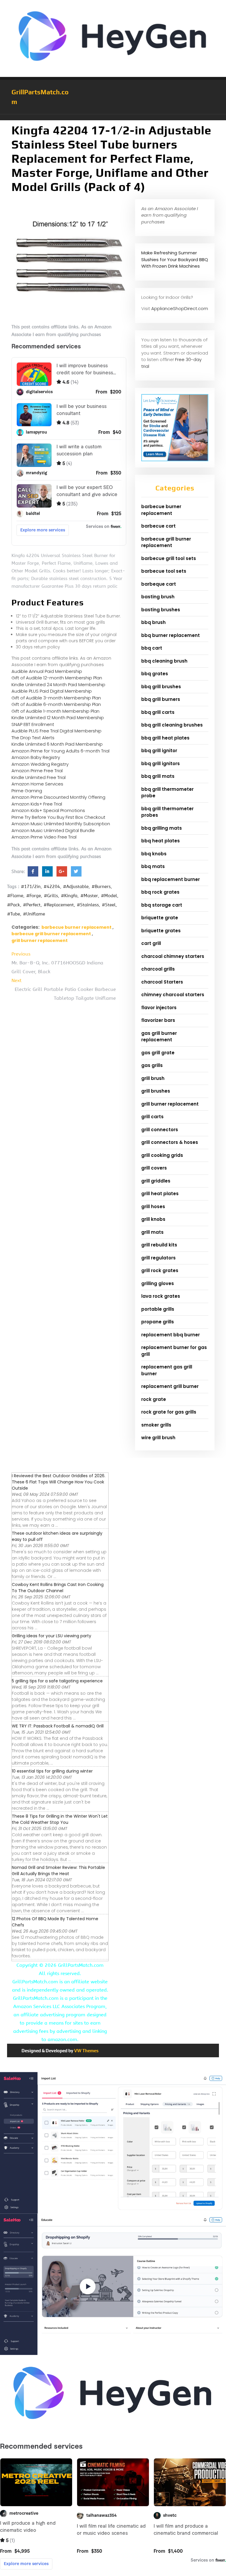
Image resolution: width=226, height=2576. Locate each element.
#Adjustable (76, 887)
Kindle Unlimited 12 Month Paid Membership (58, 718)
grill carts (152, 1117)
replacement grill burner (170, 1386)
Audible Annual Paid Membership (47, 671)
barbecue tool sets (164, 571)
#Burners (101, 887)
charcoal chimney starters (173, 956)
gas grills (152, 1065)
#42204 (52, 887)
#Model (109, 896)
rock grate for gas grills (169, 1412)
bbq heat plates (161, 841)
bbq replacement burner (171, 879)
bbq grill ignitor (159, 751)
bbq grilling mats (162, 828)
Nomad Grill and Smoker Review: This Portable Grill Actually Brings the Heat (58, 1871)
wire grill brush (158, 1438)
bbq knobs (154, 854)
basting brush (158, 597)
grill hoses (153, 1207)
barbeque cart (159, 584)
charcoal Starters (162, 982)
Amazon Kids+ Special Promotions (48, 810)
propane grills (158, 1322)
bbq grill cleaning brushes (172, 725)
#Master (89, 896)
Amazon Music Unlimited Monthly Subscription (61, 824)
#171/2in (31, 887)
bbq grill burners (161, 699)
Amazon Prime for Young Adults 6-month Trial (60, 751)
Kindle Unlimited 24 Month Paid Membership (58, 685)
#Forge (34, 896)
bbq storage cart (162, 905)
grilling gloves (158, 1283)
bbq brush (153, 622)
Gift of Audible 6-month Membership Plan (56, 704)
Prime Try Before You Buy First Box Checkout (58, 817)
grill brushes (156, 1091)
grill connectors (160, 1130)
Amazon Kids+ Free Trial (37, 804)
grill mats (152, 1232)
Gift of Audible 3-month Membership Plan (56, 698)
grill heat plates (160, 1194)
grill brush (153, 1078)
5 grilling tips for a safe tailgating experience (57, 1681)
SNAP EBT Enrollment (33, 724)
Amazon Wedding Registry (40, 764)
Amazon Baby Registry (36, 757)
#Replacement (59, 905)
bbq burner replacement (171, 635)
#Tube (14, 914)
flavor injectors (159, 1008)
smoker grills (156, 1425)
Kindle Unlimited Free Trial (39, 777)
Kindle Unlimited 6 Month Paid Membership (57, 744)
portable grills (158, 1309)
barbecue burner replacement (77, 927)
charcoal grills (158, 969)
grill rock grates (160, 1270)
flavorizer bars (158, 1020)
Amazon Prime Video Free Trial (44, 837)
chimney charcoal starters (173, 995)
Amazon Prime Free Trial (37, 771)
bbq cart (152, 648)
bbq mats (153, 866)
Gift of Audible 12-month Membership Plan (57, 678)
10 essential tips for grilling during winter (52, 1771)
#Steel (109, 905)
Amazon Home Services (37, 784)
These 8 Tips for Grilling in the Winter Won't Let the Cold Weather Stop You (60, 1819)
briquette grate (160, 918)
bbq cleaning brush (164, 661)
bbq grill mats (158, 776)
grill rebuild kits (159, 1245)
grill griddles (156, 1181)
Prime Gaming (27, 791)
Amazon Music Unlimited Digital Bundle (53, 830)
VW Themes (86, 2051)
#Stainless (88, 905)
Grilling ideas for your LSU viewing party (51, 1636)
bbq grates (155, 674)
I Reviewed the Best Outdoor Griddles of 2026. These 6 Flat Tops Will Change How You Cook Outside (59, 1482)
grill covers (154, 1168)
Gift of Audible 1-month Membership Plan (55, 711)
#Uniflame (34, 914)
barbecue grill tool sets (169, 558)
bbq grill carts (158, 712)
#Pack (14, 905)
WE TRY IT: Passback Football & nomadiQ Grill (58, 1726)
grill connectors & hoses (170, 1142)
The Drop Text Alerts (33, 738)
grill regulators (158, 1258)
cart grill (151, 943)
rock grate (154, 1399)
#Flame (15, 896)
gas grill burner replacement (159, 1037)
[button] (113, 117)
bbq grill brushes (161, 687)
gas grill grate (158, 1053)
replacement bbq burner (171, 1335)
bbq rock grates (160, 892)
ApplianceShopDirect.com (180, 308)
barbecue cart (158, 526)
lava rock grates (161, 1296)
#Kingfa (69, 896)
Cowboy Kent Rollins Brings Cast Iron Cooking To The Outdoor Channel (58, 1588)
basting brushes (161, 610)
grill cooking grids (162, 1155)
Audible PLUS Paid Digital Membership (52, 691)
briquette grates (161, 931)
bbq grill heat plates (165, 738)
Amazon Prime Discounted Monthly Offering (58, 797)
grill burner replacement (40, 941)
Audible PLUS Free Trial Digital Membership (56, 731)
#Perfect (32, 905)
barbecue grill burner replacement (51, 934)
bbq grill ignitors (161, 764)
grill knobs (153, 1219)
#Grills (51, 896)
